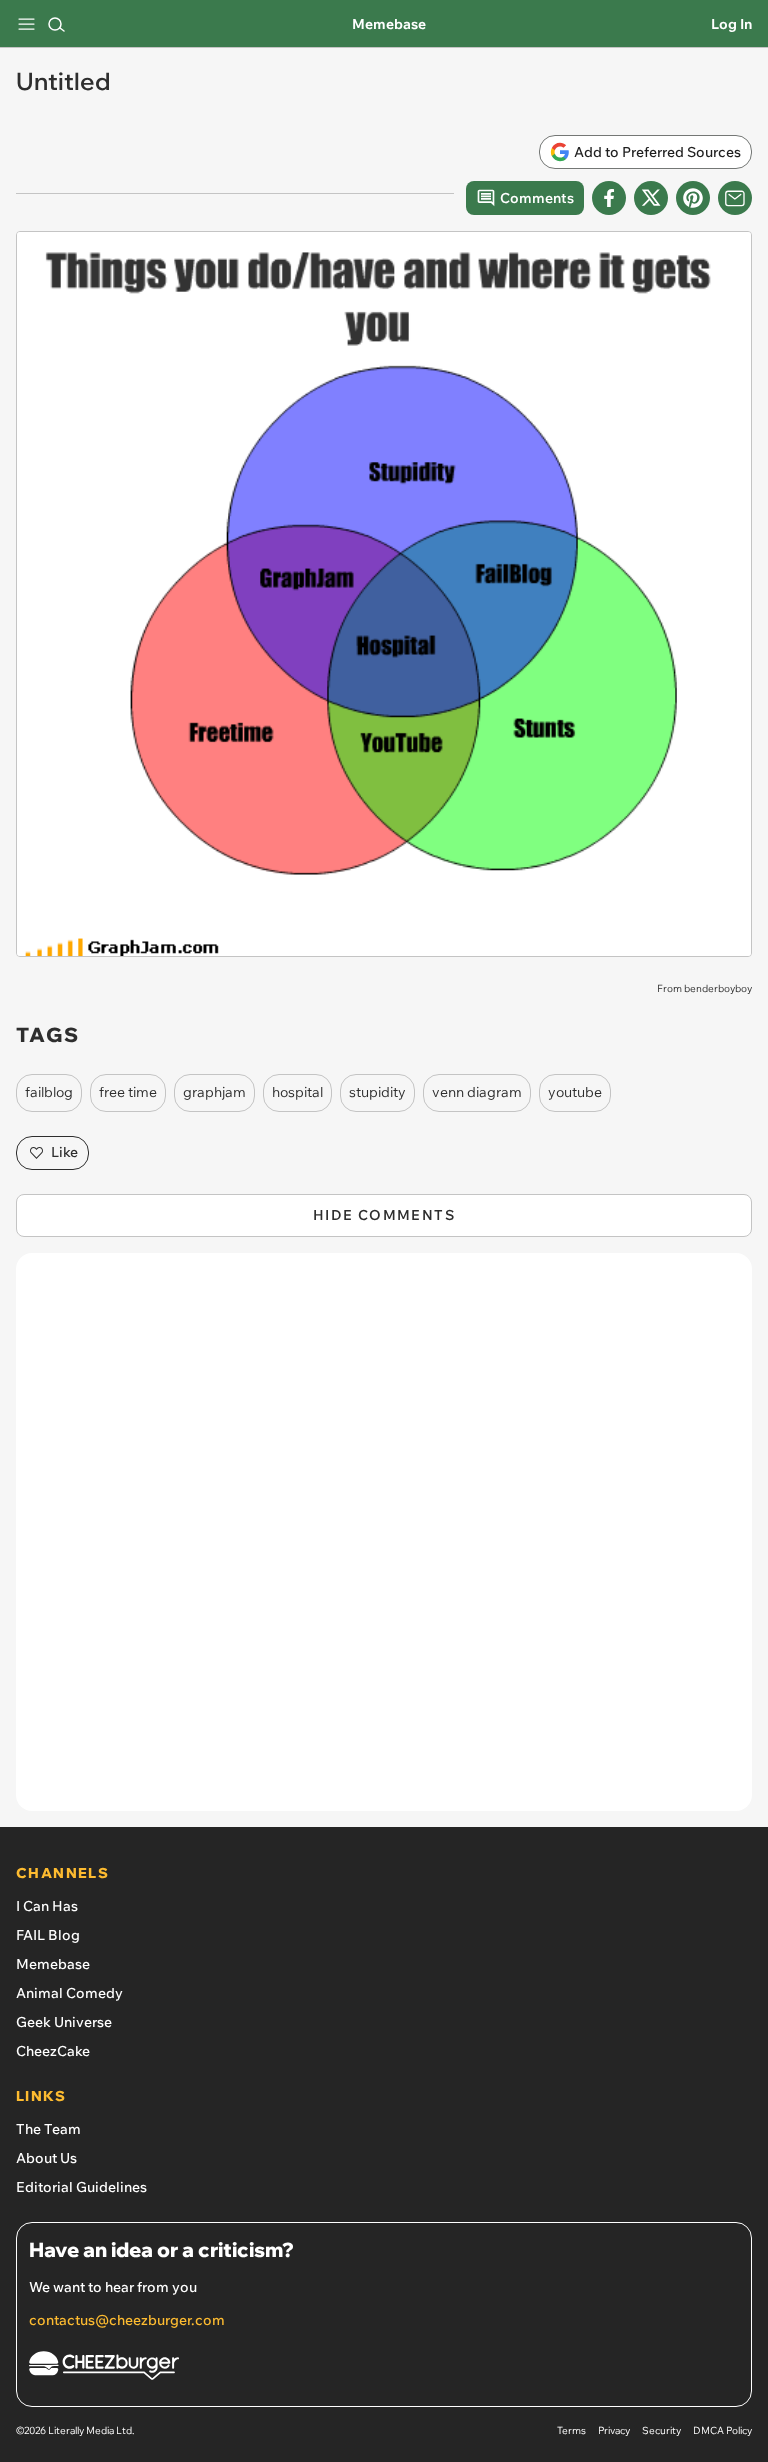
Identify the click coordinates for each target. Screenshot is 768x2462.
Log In (731, 24)
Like (64, 1152)
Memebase (389, 24)
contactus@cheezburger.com (127, 2320)
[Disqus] (384, 1542)
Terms (571, 2430)
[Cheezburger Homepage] (384, 2368)
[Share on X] (651, 198)
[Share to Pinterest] (693, 198)
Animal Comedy (69, 1993)
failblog (49, 1092)
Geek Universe (64, 2022)
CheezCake (53, 2051)
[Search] (56, 24)
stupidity (377, 1092)
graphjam (214, 1092)
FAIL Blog (48, 1935)
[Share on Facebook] (609, 198)
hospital (297, 1092)
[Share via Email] (735, 198)
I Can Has (47, 1906)
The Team (48, 2129)
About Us (46, 2158)
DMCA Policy (722, 2430)
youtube (575, 1092)
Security (661, 2430)
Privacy (614, 2430)
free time (128, 1092)
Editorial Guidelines (81, 2187)
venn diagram (477, 1092)
